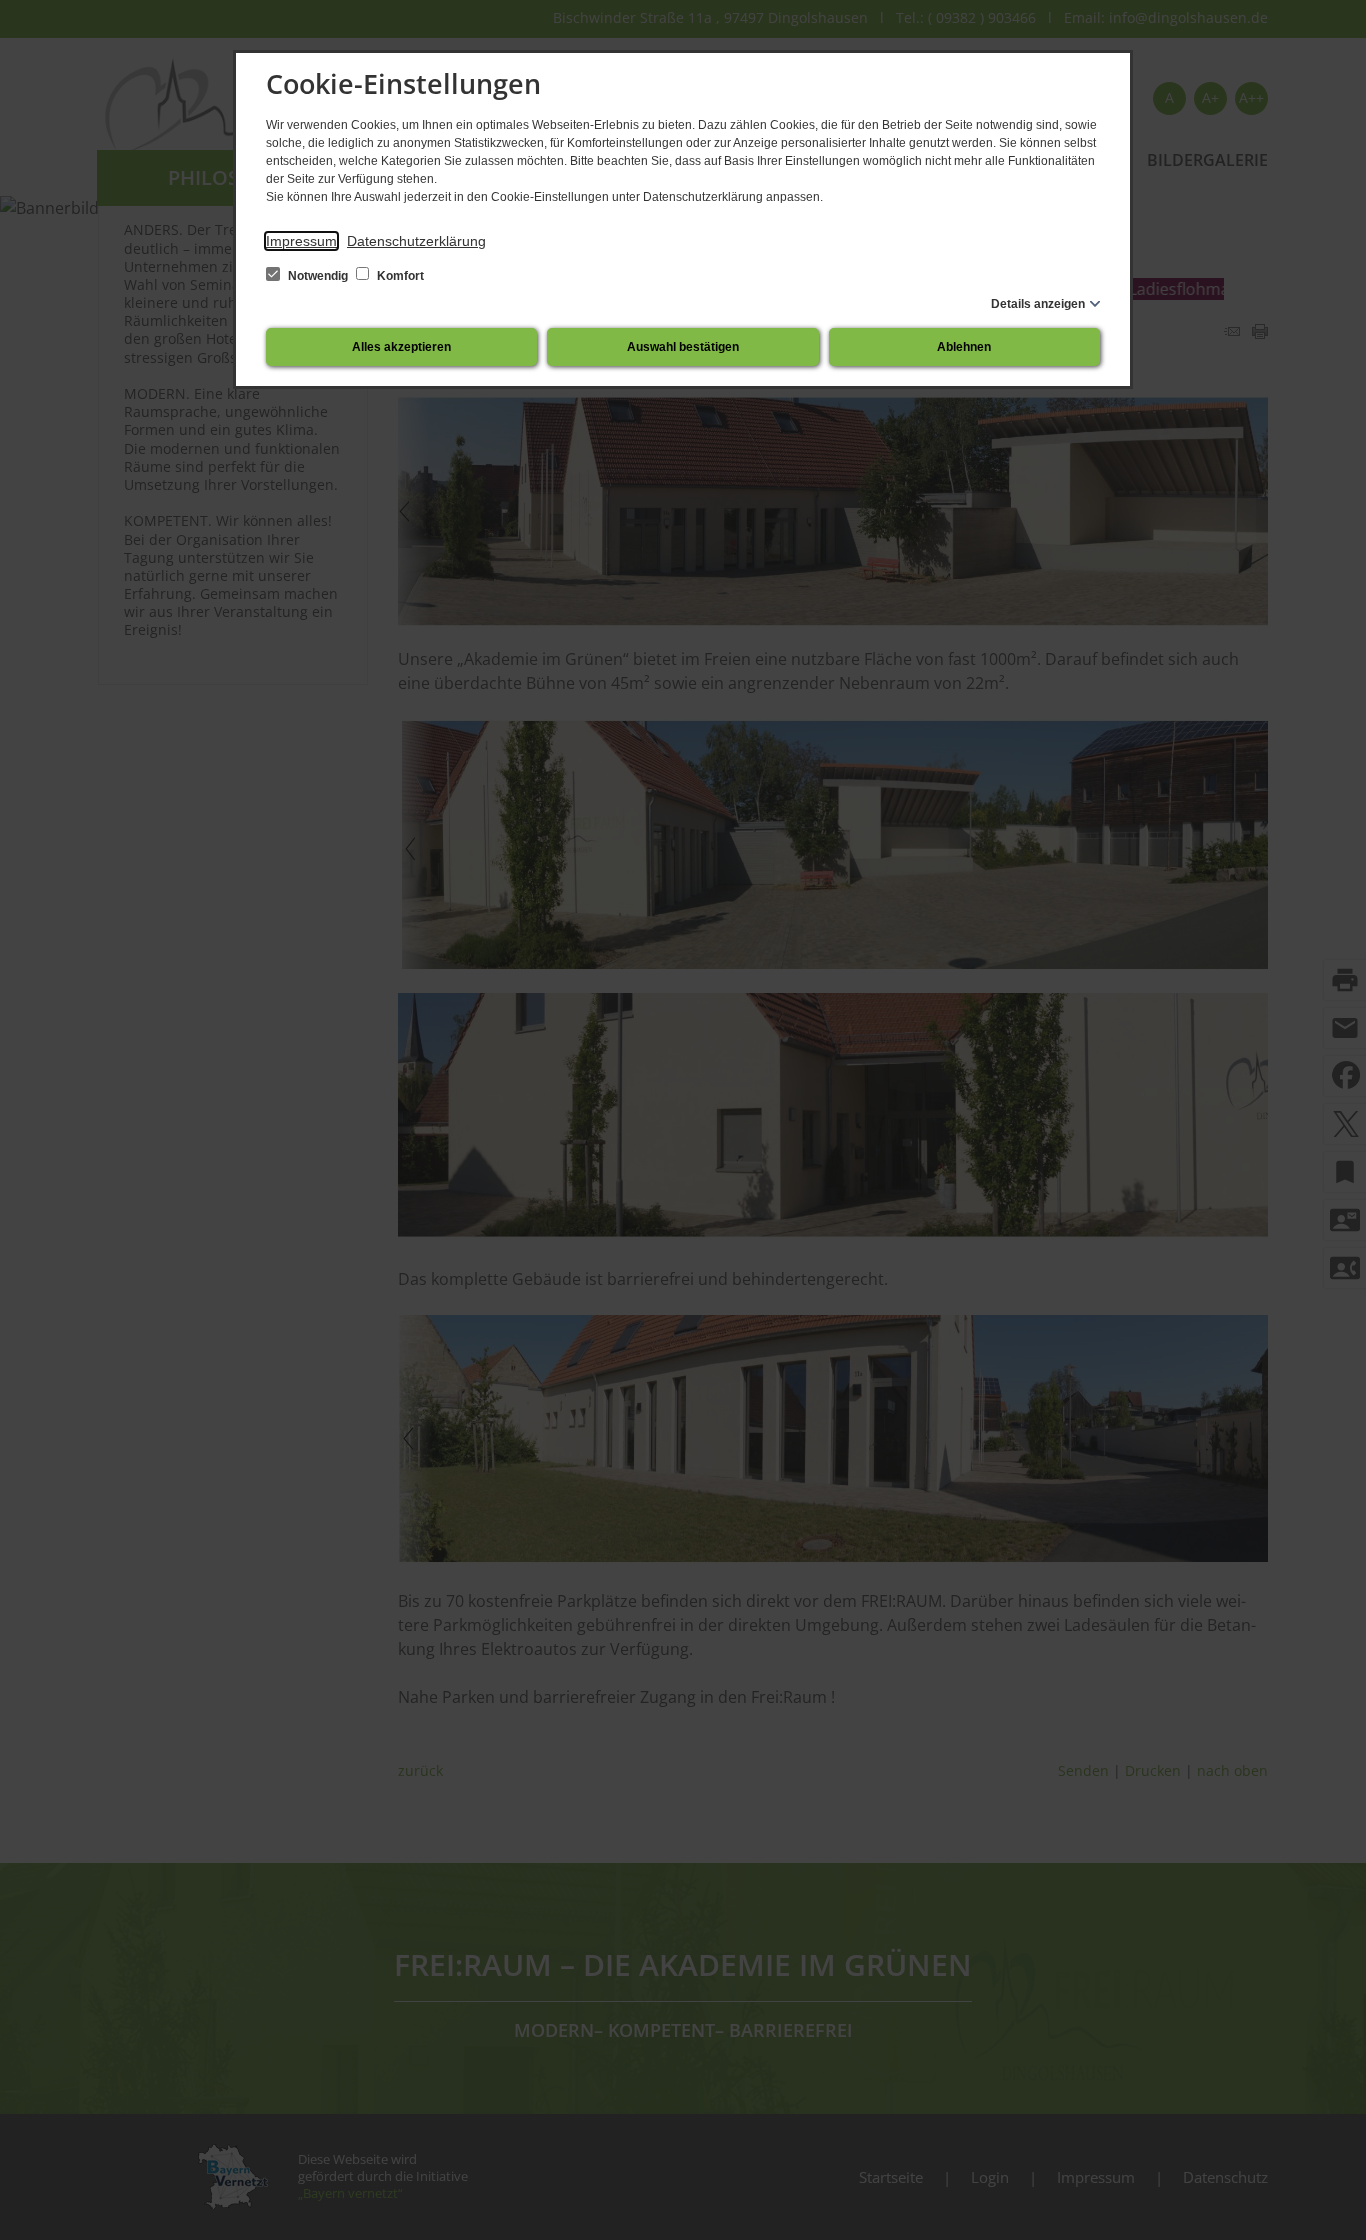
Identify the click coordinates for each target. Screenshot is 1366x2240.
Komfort (399, 276)
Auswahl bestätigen (683, 347)
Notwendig (318, 276)
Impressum (301, 241)
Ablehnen (964, 347)
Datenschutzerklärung (416, 241)
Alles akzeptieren (401, 347)
